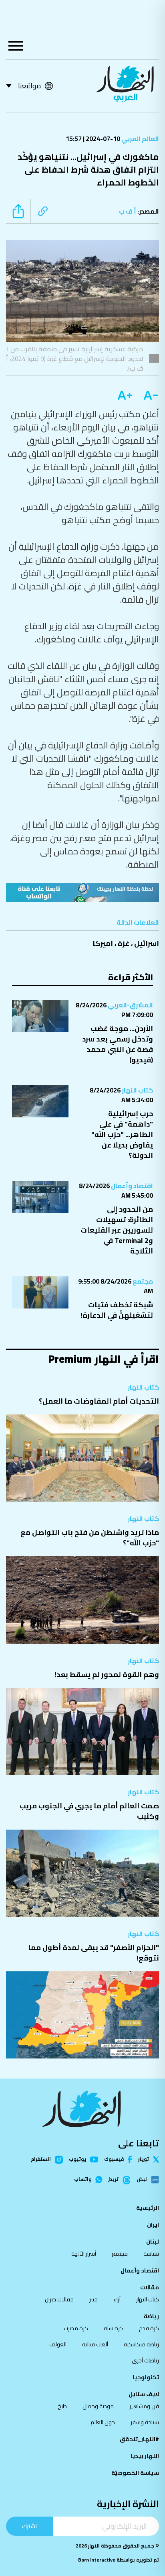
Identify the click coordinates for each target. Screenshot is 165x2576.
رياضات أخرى (145, 2360)
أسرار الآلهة (84, 2254)
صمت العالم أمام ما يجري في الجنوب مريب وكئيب (89, 1811)
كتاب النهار (137, 1090)
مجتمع (142, 1281)
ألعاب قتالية (95, 2344)
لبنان (153, 2242)
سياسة (151, 2254)
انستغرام (41, 2160)
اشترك (29, 2526)
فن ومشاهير (144, 2406)
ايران (153, 2225)
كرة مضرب (76, 2328)
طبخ (62, 2406)
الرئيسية (148, 2208)
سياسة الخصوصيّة (135, 2473)
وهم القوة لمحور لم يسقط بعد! (107, 1674)
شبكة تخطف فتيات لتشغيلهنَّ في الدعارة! (117, 1310)
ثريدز (114, 2180)
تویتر (144, 2159)
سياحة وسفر (145, 2422)
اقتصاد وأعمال (131, 1186)
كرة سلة (114, 2328)
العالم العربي (140, 139)
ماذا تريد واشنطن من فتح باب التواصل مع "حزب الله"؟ (90, 1538)
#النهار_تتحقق (139, 2439)
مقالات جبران (59, 2299)
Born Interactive (97, 2560)
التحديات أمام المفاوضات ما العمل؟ (99, 1401)
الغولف (58, 2344)
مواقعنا (29, 86)
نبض (142, 2180)
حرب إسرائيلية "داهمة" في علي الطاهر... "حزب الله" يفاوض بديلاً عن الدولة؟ (122, 1134)
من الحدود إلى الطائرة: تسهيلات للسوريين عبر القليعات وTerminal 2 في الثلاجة (117, 1230)
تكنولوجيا (146, 2377)
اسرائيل (147, 943)
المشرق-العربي (130, 1005)
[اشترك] (82, 893)
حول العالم (103, 2422)
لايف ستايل (144, 2394)
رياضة (151, 2316)
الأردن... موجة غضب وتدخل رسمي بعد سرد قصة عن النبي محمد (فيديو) (118, 1044)
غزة (124, 943)
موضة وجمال (98, 2406)
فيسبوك (114, 2159)
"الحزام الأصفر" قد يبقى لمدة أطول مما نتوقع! (94, 1953)
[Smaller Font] (148, 395)
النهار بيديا (145, 2456)
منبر (94, 2299)
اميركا (103, 943)
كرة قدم (149, 2328)
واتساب (83, 2179)
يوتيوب (77, 2159)
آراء (117, 2299)
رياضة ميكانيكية (141, 2344)
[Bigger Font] (125, 395)
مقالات (150, 2287)
